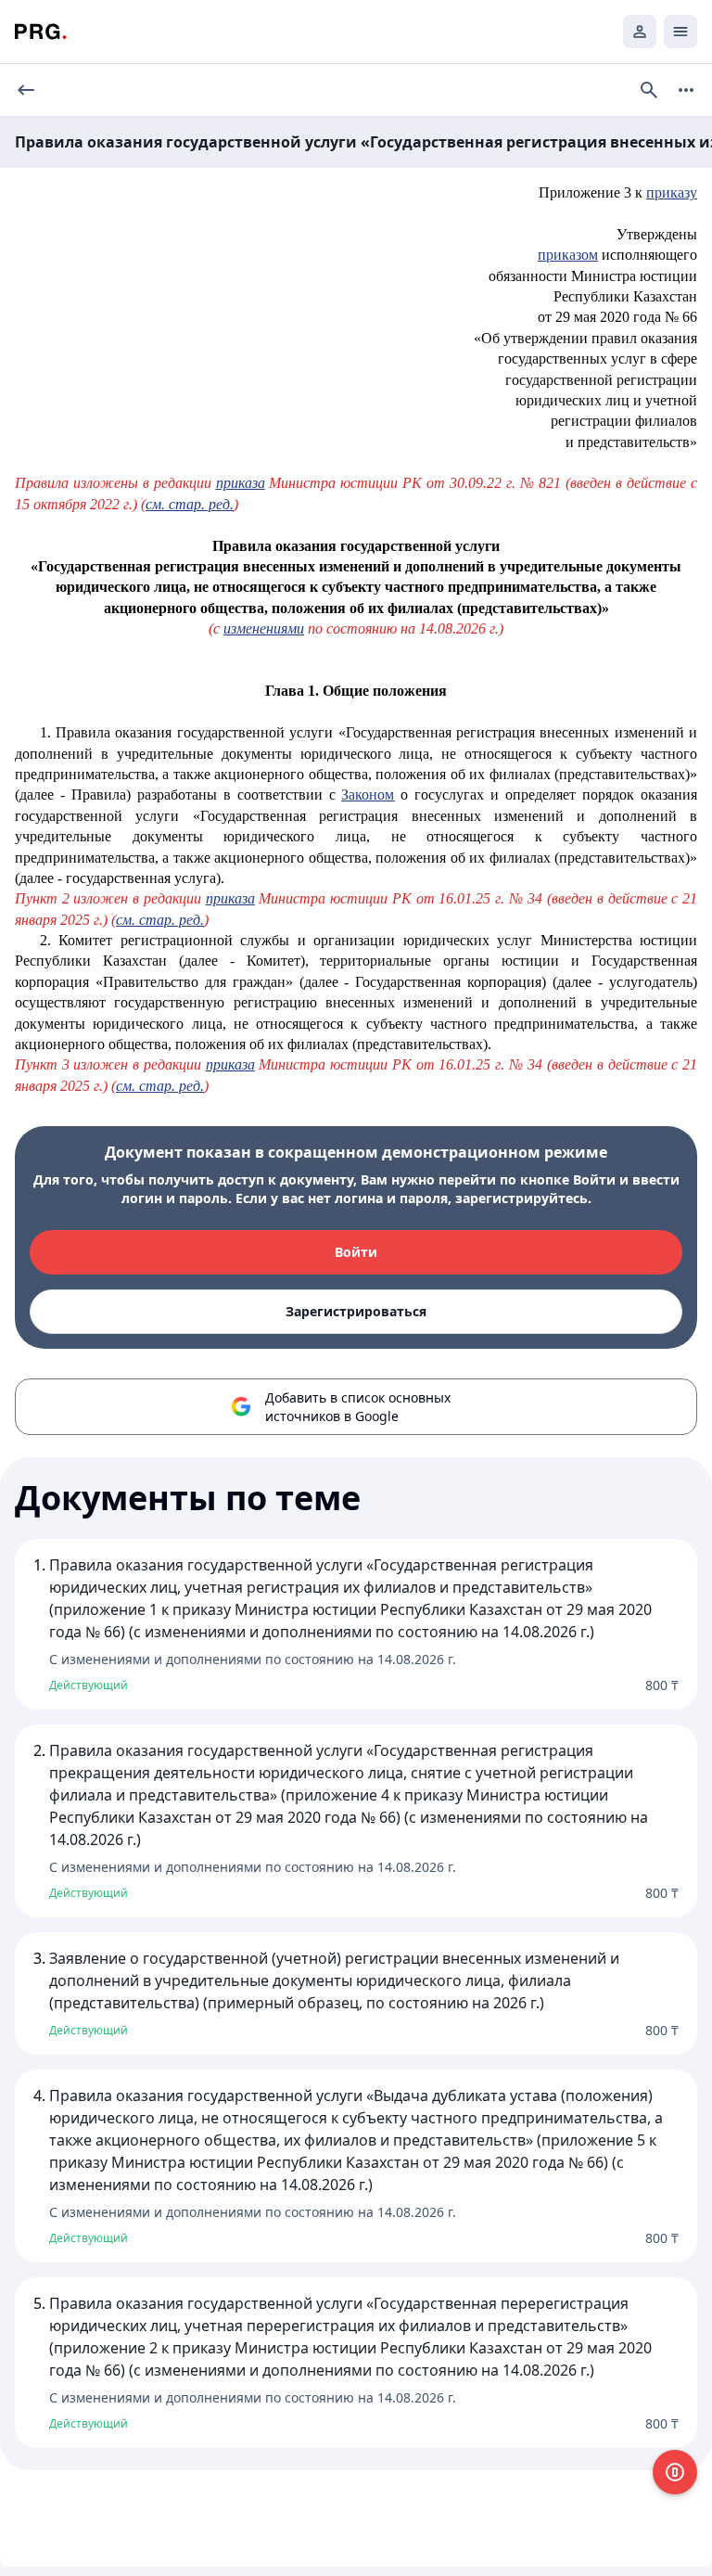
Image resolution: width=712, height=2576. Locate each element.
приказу (672, 192)
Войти (356, 1252)
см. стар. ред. (190, 504)
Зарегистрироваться (356, 1311)
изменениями (264, 628)
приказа (241, 483)
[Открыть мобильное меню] (680, 32)
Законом (368, 795)
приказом (568, 255)
